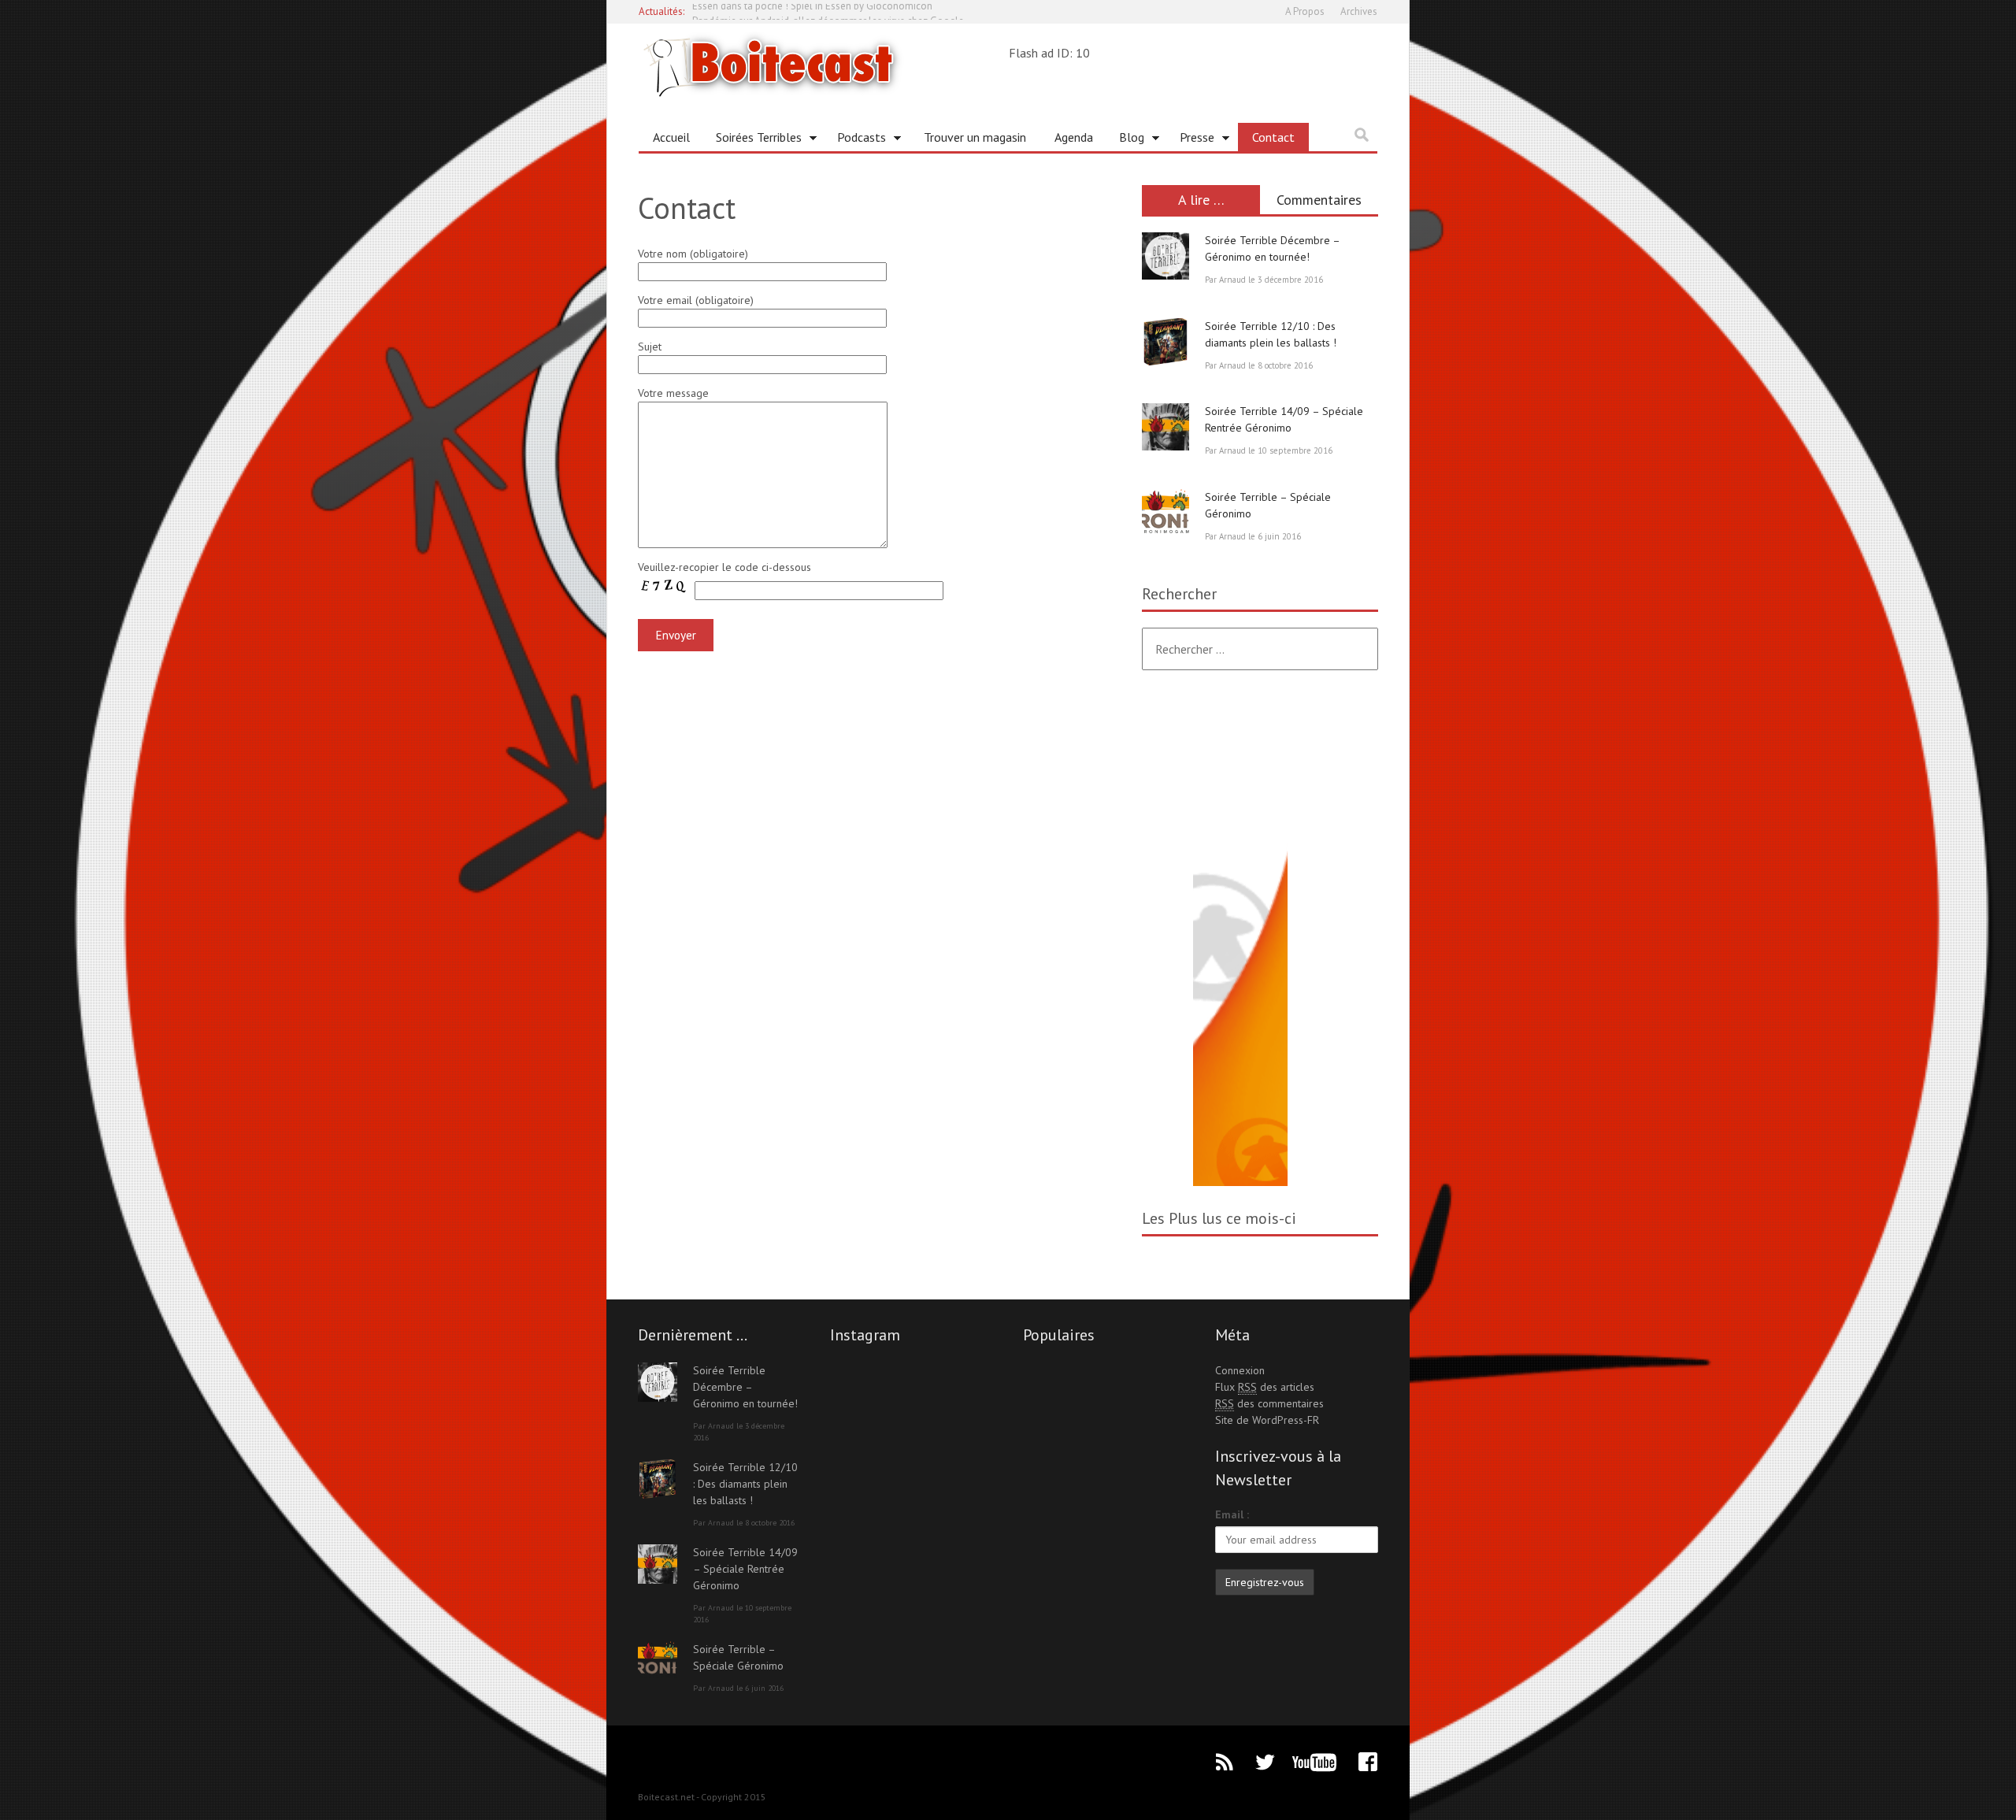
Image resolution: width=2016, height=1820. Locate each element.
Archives (1359, 11)
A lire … (1201, 200)
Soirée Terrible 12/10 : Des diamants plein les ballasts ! (745, 1484)
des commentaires (1269, 1403)
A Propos (1305, 11)
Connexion (1240, 1370)
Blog (1126, 140)
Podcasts (856, 140)
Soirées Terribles (753, 140)
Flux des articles (1265, 1387)
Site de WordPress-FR (1267, 1420)
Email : (1232, 1514)
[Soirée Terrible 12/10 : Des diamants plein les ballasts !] (1165, 342)
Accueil (671, 137)
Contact (1273, 137)
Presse (1191, 140)
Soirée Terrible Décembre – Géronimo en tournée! (745, 1387)
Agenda (1074, 137)
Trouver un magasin (975, 137)
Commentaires (1319, 200)
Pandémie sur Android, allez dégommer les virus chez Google (828, 11)
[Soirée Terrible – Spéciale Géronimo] (1165, 513)
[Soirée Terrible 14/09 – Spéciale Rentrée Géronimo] (1165, 427)
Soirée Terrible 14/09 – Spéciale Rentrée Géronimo (745, 1569)
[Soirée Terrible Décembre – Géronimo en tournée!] (1165, 256)
